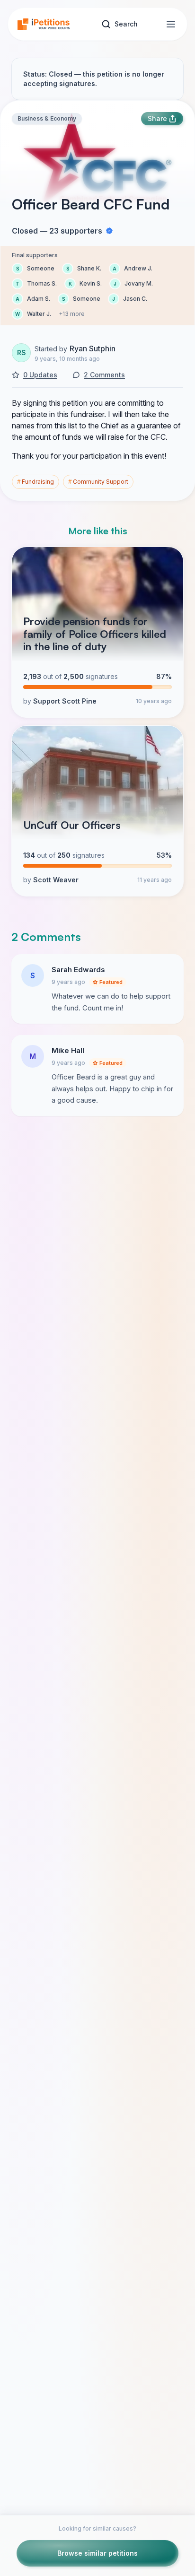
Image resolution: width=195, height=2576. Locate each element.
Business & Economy (47, 118)
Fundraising (35, 482)
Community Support (98, 482)
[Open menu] (171, 24)
